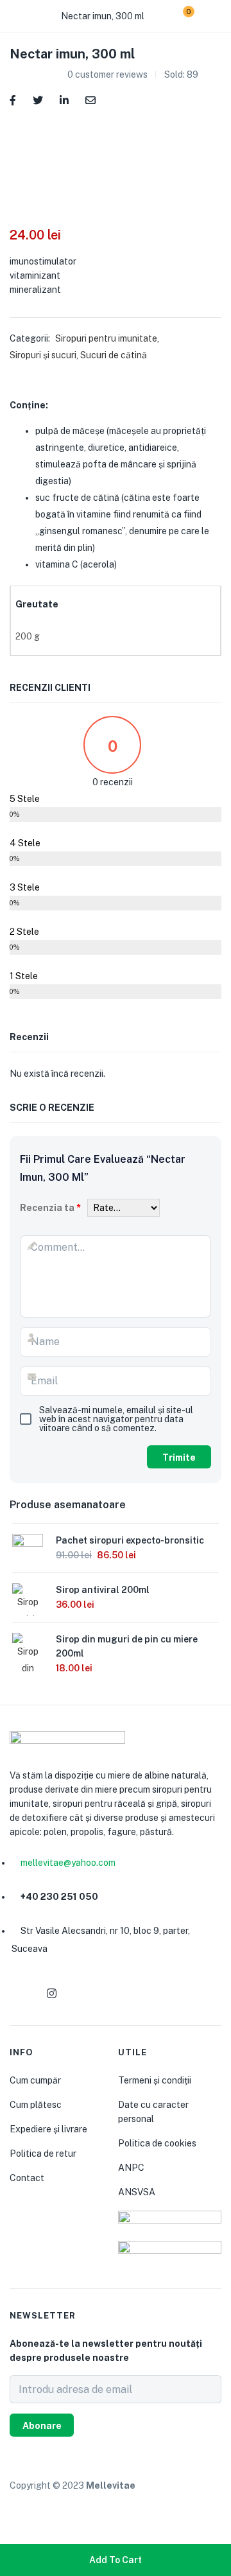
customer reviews (107, 74)
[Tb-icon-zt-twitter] (113, 1994)
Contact (27, 2178)
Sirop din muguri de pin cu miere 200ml (127, 1646)
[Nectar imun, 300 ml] (13, 99)
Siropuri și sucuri (43, 355)
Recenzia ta (50, 1208)
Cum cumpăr (35, 2080)
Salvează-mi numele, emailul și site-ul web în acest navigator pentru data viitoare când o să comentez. (116, 1419)
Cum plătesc (36, 2105)
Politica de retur (43, 2154)
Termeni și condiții (155, 2080)
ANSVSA (137, 2192)
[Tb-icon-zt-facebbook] (21, 1994)
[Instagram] (51, 1994)
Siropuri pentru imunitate (106, 338)
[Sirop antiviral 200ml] (28, 1612)
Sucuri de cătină (114, 355)
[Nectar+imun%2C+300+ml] (38, 99)
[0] (179, 16)
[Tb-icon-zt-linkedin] (82, 1994)
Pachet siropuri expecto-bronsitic (130, 1540)
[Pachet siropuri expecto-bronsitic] (28, 1548)
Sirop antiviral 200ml (103, 1590)
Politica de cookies (157, 2143)
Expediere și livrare (48, 2129)
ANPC (131, 2168)
